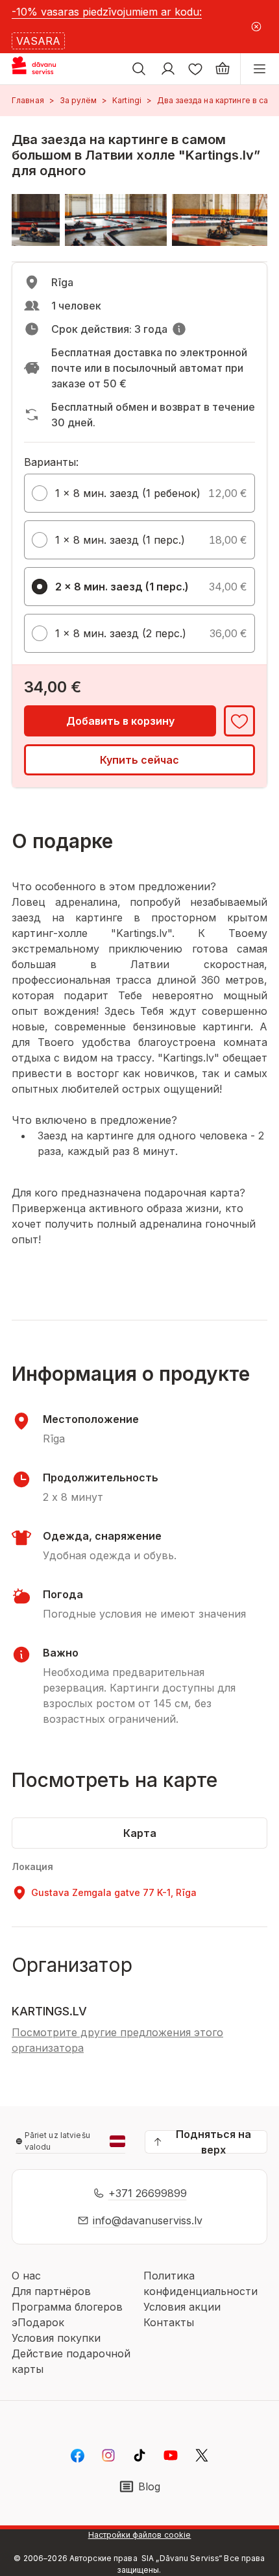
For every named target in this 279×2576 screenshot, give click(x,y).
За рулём (78, 100)
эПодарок (38, 2322)
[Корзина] (223, 69)
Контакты (169, 2322)
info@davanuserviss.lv (148, 2220)
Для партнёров (51, 2291)
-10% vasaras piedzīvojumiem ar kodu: (107, 12)
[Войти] (168, 69)
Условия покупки (56, 2338)
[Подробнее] (179, 329)
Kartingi (127, 100)
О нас (26, 2276)
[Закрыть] (256, 27)
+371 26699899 (148, 2193)
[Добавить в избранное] (239, 721)
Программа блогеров (67, 2307)
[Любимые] (195, 69)
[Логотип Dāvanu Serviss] (44, 69)
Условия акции (182, 2307)
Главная (28, 100)
